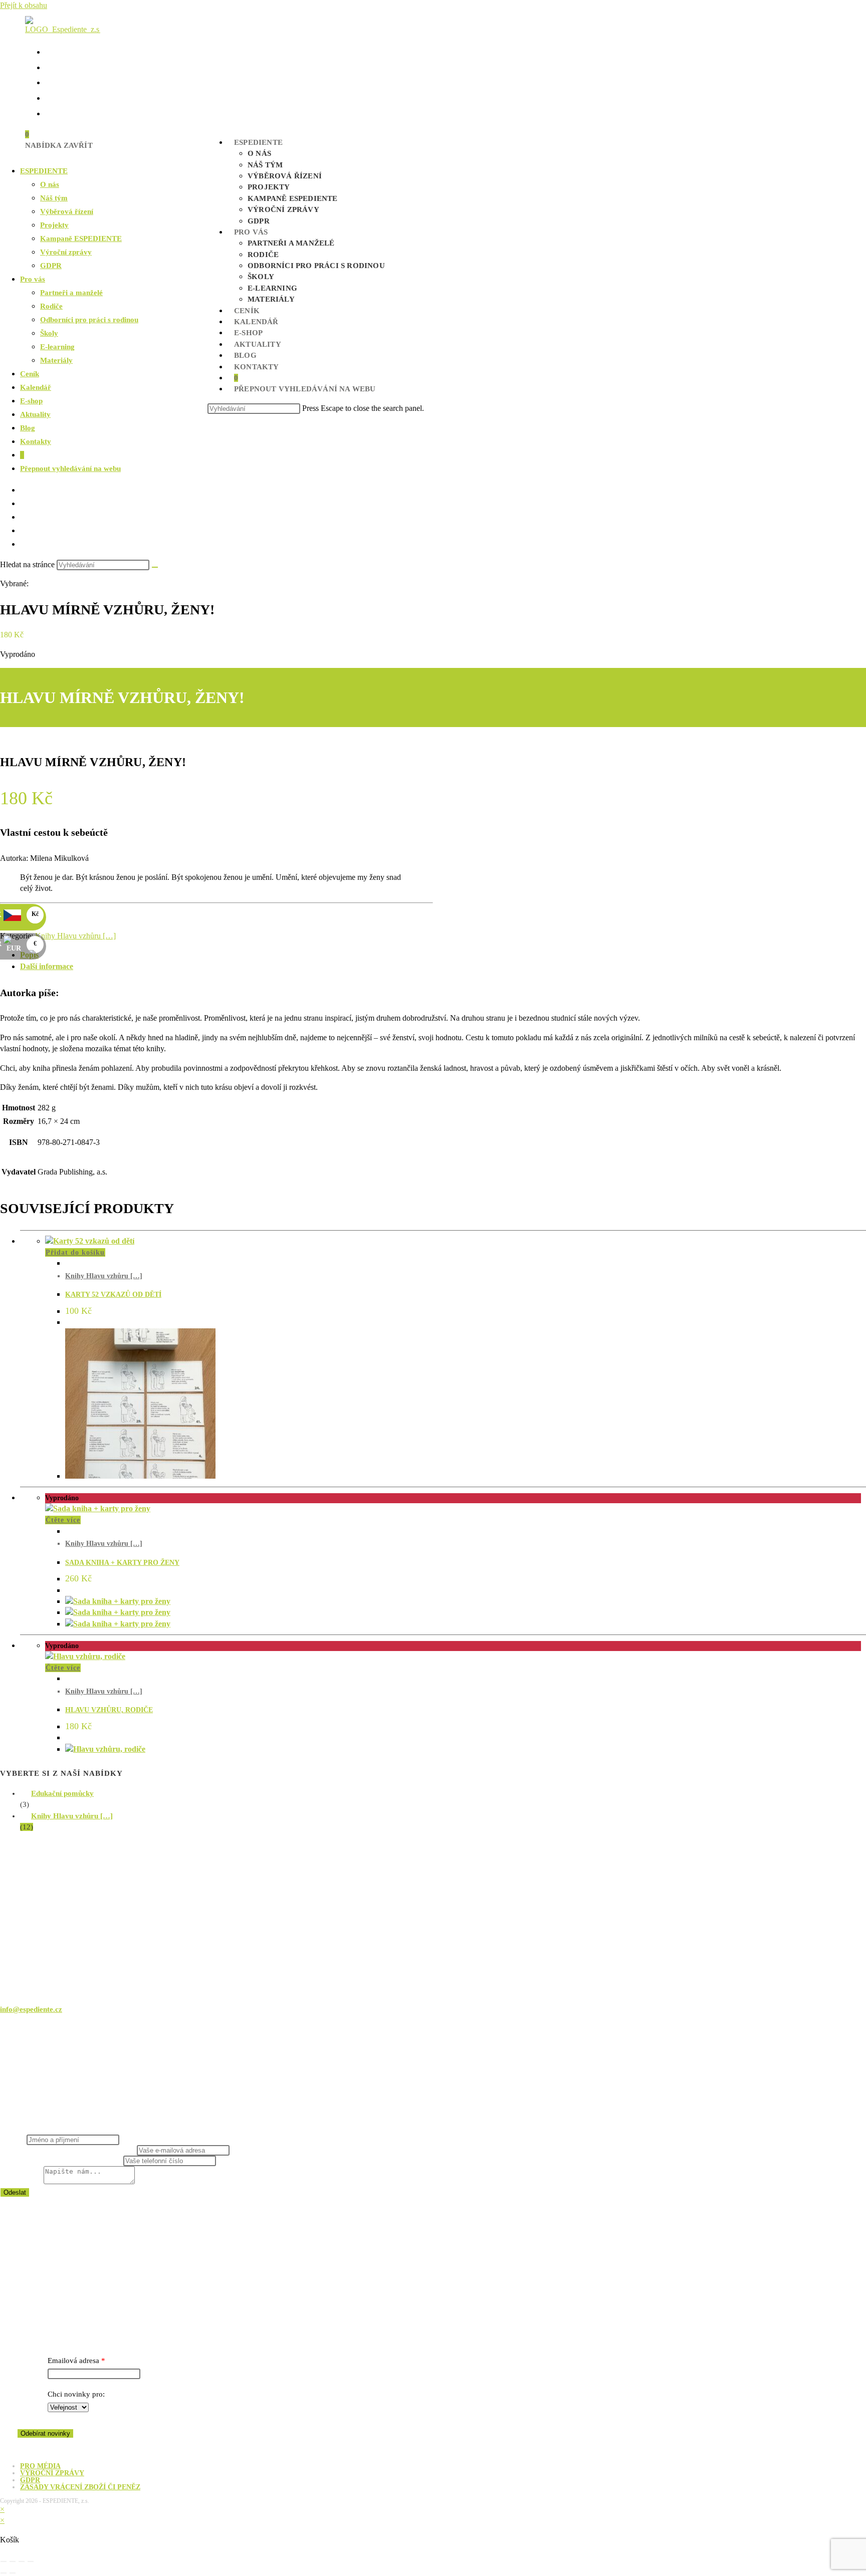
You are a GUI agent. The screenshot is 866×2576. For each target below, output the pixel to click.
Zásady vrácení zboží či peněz (80, 2487)
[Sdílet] (22, 2561)
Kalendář (36, 387)
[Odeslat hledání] (155, 567)
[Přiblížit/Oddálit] (4, 2561)
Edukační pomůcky (62, 1793)
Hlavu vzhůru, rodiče (109, 1710)
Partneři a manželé (71, 293)
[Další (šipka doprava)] (13, 2573)
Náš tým (54, 198)
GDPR (51, 266)
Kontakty (36, 441)
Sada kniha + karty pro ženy (122, 1563)
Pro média (40, 2466)
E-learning (57, 347)
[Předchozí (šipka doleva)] (4, 2573)
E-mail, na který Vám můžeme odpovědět (68, 2150)
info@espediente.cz (31, 2009)
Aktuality (35, 414)
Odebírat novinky (45, 2433)
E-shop (31, 401)
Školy (49, 333)
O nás (50, 184)
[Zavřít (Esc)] (31, 2561)
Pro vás (33, 279)
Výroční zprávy (66, 252)
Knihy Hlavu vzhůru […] (75, 936)
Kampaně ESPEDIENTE (81, 239)
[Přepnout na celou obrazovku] (13, 2561)
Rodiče (51, 306)
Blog (28, 428)
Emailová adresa (73, 2361)
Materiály (56, 360)
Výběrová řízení (67, 211)
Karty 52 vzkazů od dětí (113, 1295)
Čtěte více (63, 1520)
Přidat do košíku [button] (75, 1252)
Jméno (13, 2140)
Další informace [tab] (47, 966)
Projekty (54, 225)
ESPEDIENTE (44, 171)
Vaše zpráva (22, 2182)
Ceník (30, 374)
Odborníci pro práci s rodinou (89, 320)
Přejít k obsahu (24, 5)
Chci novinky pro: (76, 2394)
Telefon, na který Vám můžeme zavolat (62, 2161)
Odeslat (15, 2192)
